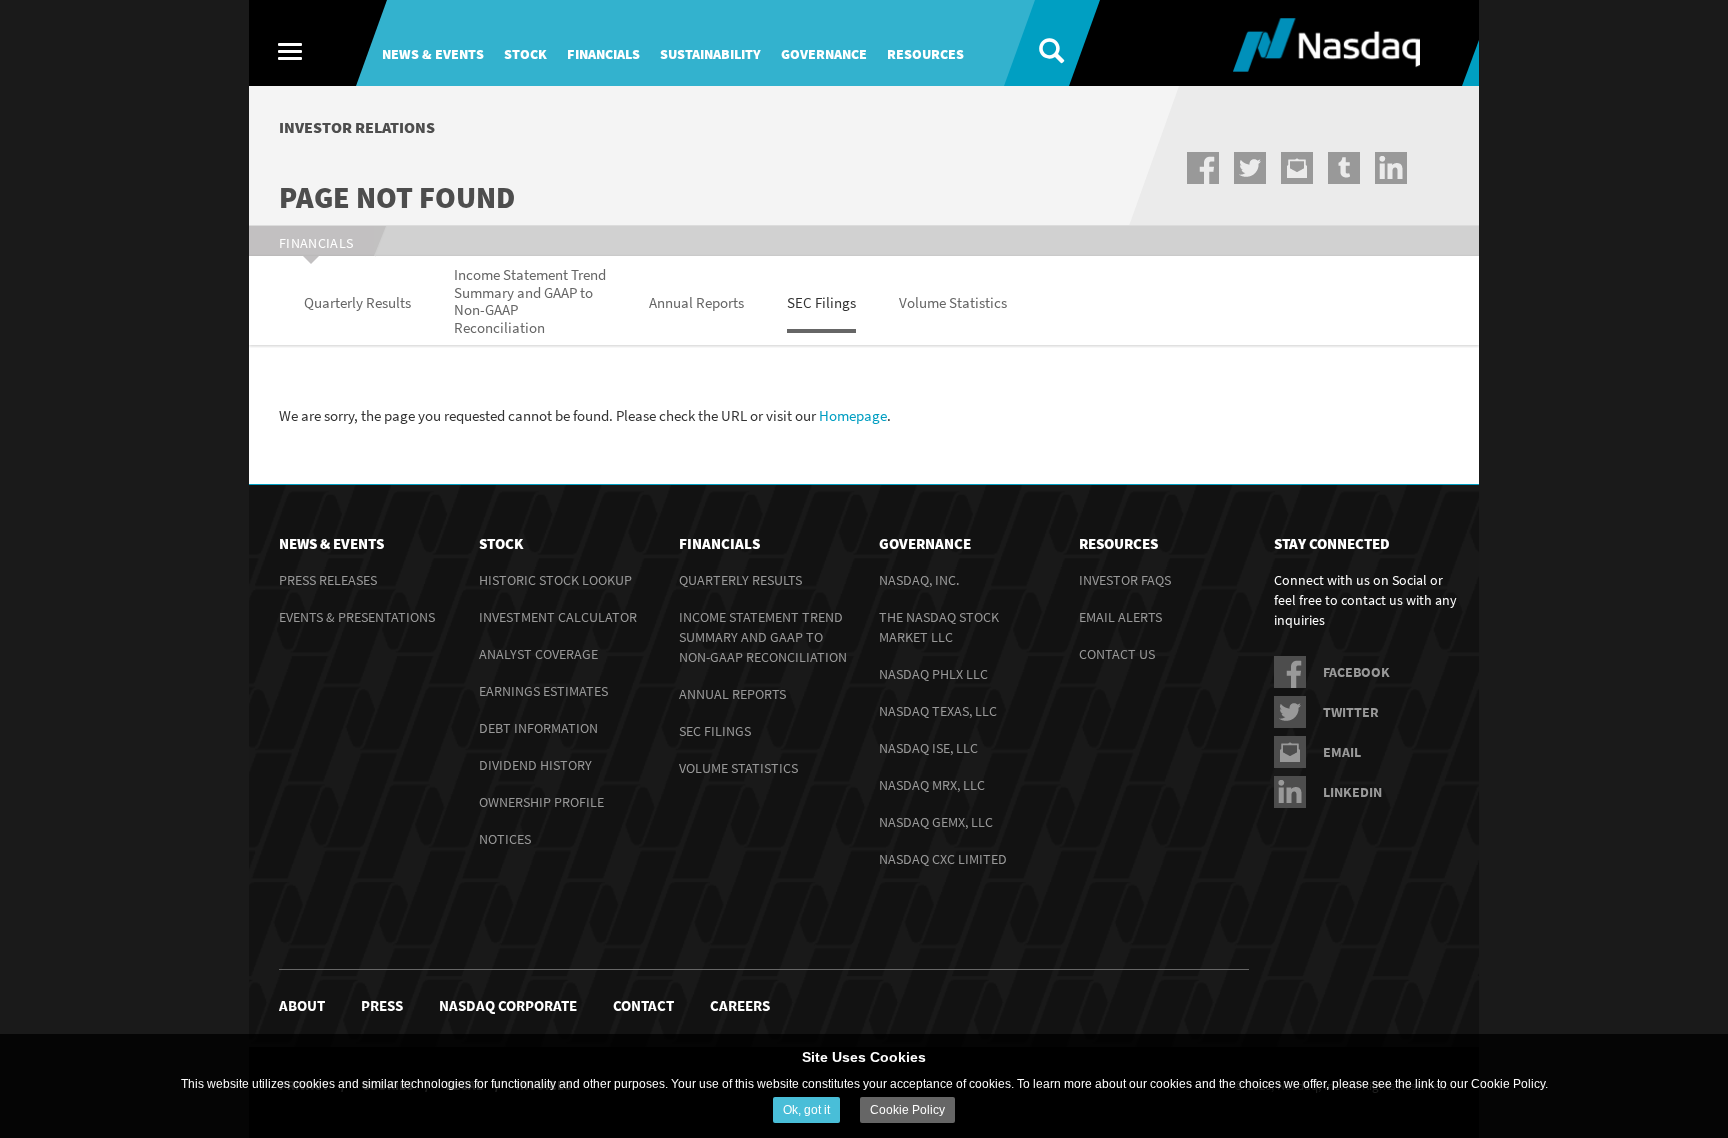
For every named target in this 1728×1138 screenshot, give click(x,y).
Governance (824, 54)
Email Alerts (1120, 617)
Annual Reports (732, 694)
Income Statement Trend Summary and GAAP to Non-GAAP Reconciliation (763, 637)
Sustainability (710, 54)
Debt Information (538, 728)
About (302, 1005)
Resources (925, 54)
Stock (525, 54)
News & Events (433, 54)
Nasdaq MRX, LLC (932, 785)
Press (382, 1005)
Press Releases (328, 580)
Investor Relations (357, 127)
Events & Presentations (357, 617)
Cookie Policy (907, 1110)
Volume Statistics (738, 768)
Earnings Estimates (543, 691)
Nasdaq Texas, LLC (938, 711)
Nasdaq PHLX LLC (933, 674)
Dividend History (535, 765)
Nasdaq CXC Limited (943, 859)
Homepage (853, 415)
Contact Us (1117, 654)
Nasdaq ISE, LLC (928, 748)
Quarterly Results (740, 580)
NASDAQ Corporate (508, 1005)
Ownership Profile (541, 802)
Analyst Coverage (538, 654)
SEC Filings (715, 731)
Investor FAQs (1125, 580)
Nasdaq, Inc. (919, 580)
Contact (643, 1005)
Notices (505, 839)
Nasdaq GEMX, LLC (936, 822)
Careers (740, 1005)
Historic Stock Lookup (555, 580)
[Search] (1036, 43)
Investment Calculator (558, 617)
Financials (603, 54)
